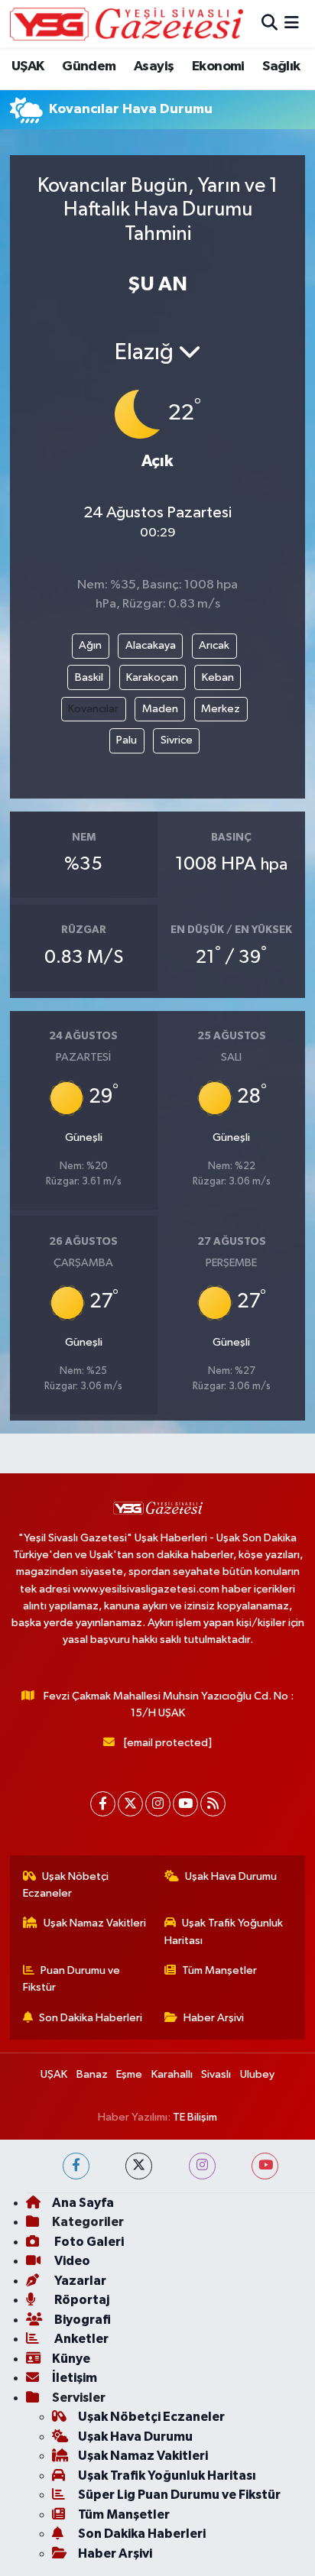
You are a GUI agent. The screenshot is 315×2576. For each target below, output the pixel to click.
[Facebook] (103, 1804)
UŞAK (28, 66)
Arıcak (214, 645)
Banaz (92, 2074)
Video (71, 2261)
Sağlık (281, 66)
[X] (130, 1804)
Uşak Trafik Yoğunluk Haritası (224, 1931)
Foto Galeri (88, 2242)
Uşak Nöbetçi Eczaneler (66, 1885)
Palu (127, 740)
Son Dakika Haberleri (91, 2018)
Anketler (80, 2339)
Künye (71, 2359)
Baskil (89, 677)
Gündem (89, 66)
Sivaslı (216, 2074)
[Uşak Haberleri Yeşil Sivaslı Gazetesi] (127, 24)
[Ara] (270, 23)
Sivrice (177, 740)
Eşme (129, 2074)
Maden (160, 709)
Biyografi (81, 2320)
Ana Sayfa (83, 2203)
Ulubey (257, 2074)
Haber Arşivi (214, 2018)
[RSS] (213, 1804)
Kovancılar (93, 709)
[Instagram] (158, 1804)
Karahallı (172, 2074)
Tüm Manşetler (219, 1970)
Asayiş (154, 66)
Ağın (90, 645)
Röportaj (81, 2300)
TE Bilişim (195, 2117)
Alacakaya (151, 645)
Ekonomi (218, 66)
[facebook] (76, 2166)
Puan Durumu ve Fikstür (72, 1979)
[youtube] (265, 2166)
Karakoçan (152, 677)
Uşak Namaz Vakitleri (95, 1923)
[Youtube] (185, 1804)
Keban (218, 677)
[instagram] (202, 2166)
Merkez (221, 709)
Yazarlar (79, 2281)
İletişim (75, 2378)
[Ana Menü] (292, 23)
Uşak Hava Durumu (231, 1876)
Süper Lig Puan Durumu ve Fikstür (179, 2495)
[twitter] (139, 2166)
